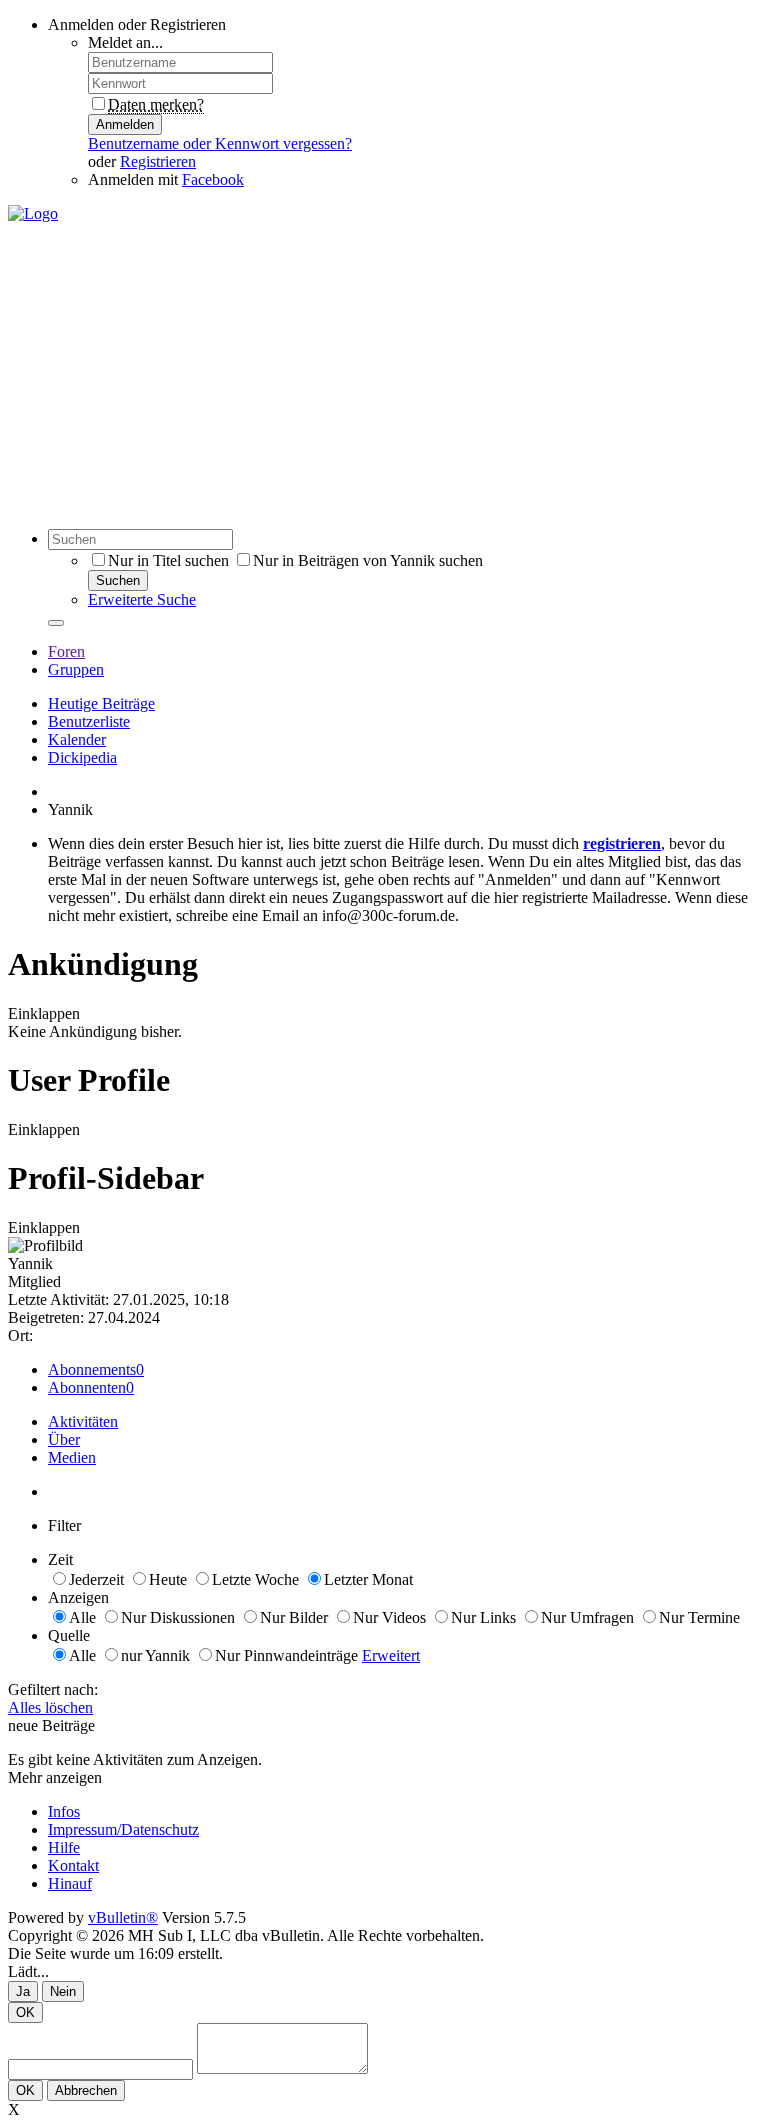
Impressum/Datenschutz (123, 1829)
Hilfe (64, 1847)
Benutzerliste (89, 721)
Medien (72, 1457)
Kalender (77, 739)
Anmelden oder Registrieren (137, 24)
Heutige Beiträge (101, 703)
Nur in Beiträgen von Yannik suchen (368, 560)
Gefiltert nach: (53, 1689)
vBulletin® (123, 1917)
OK (25, 2012)
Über (64, 1439)
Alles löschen (50, 1707)
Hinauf (70, 1883)
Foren (66, 651)
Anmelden (125, 124)
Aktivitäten (83, 1421)
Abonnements (92, 1369)
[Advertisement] (384, 373)
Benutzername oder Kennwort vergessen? (220, 143)
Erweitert (391, 1655)
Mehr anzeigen (55, 1777)
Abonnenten (87, 1387)
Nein (63, 1991)
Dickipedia (82, 757)
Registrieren (158, 161)
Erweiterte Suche (142, 599)
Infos (64, 1811)
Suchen (118, 580)
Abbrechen (86, 2090)
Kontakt (73, 1865)
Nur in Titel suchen (168, 560)
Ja (23, 1991)
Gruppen (76, 669)
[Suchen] (56, 623)
